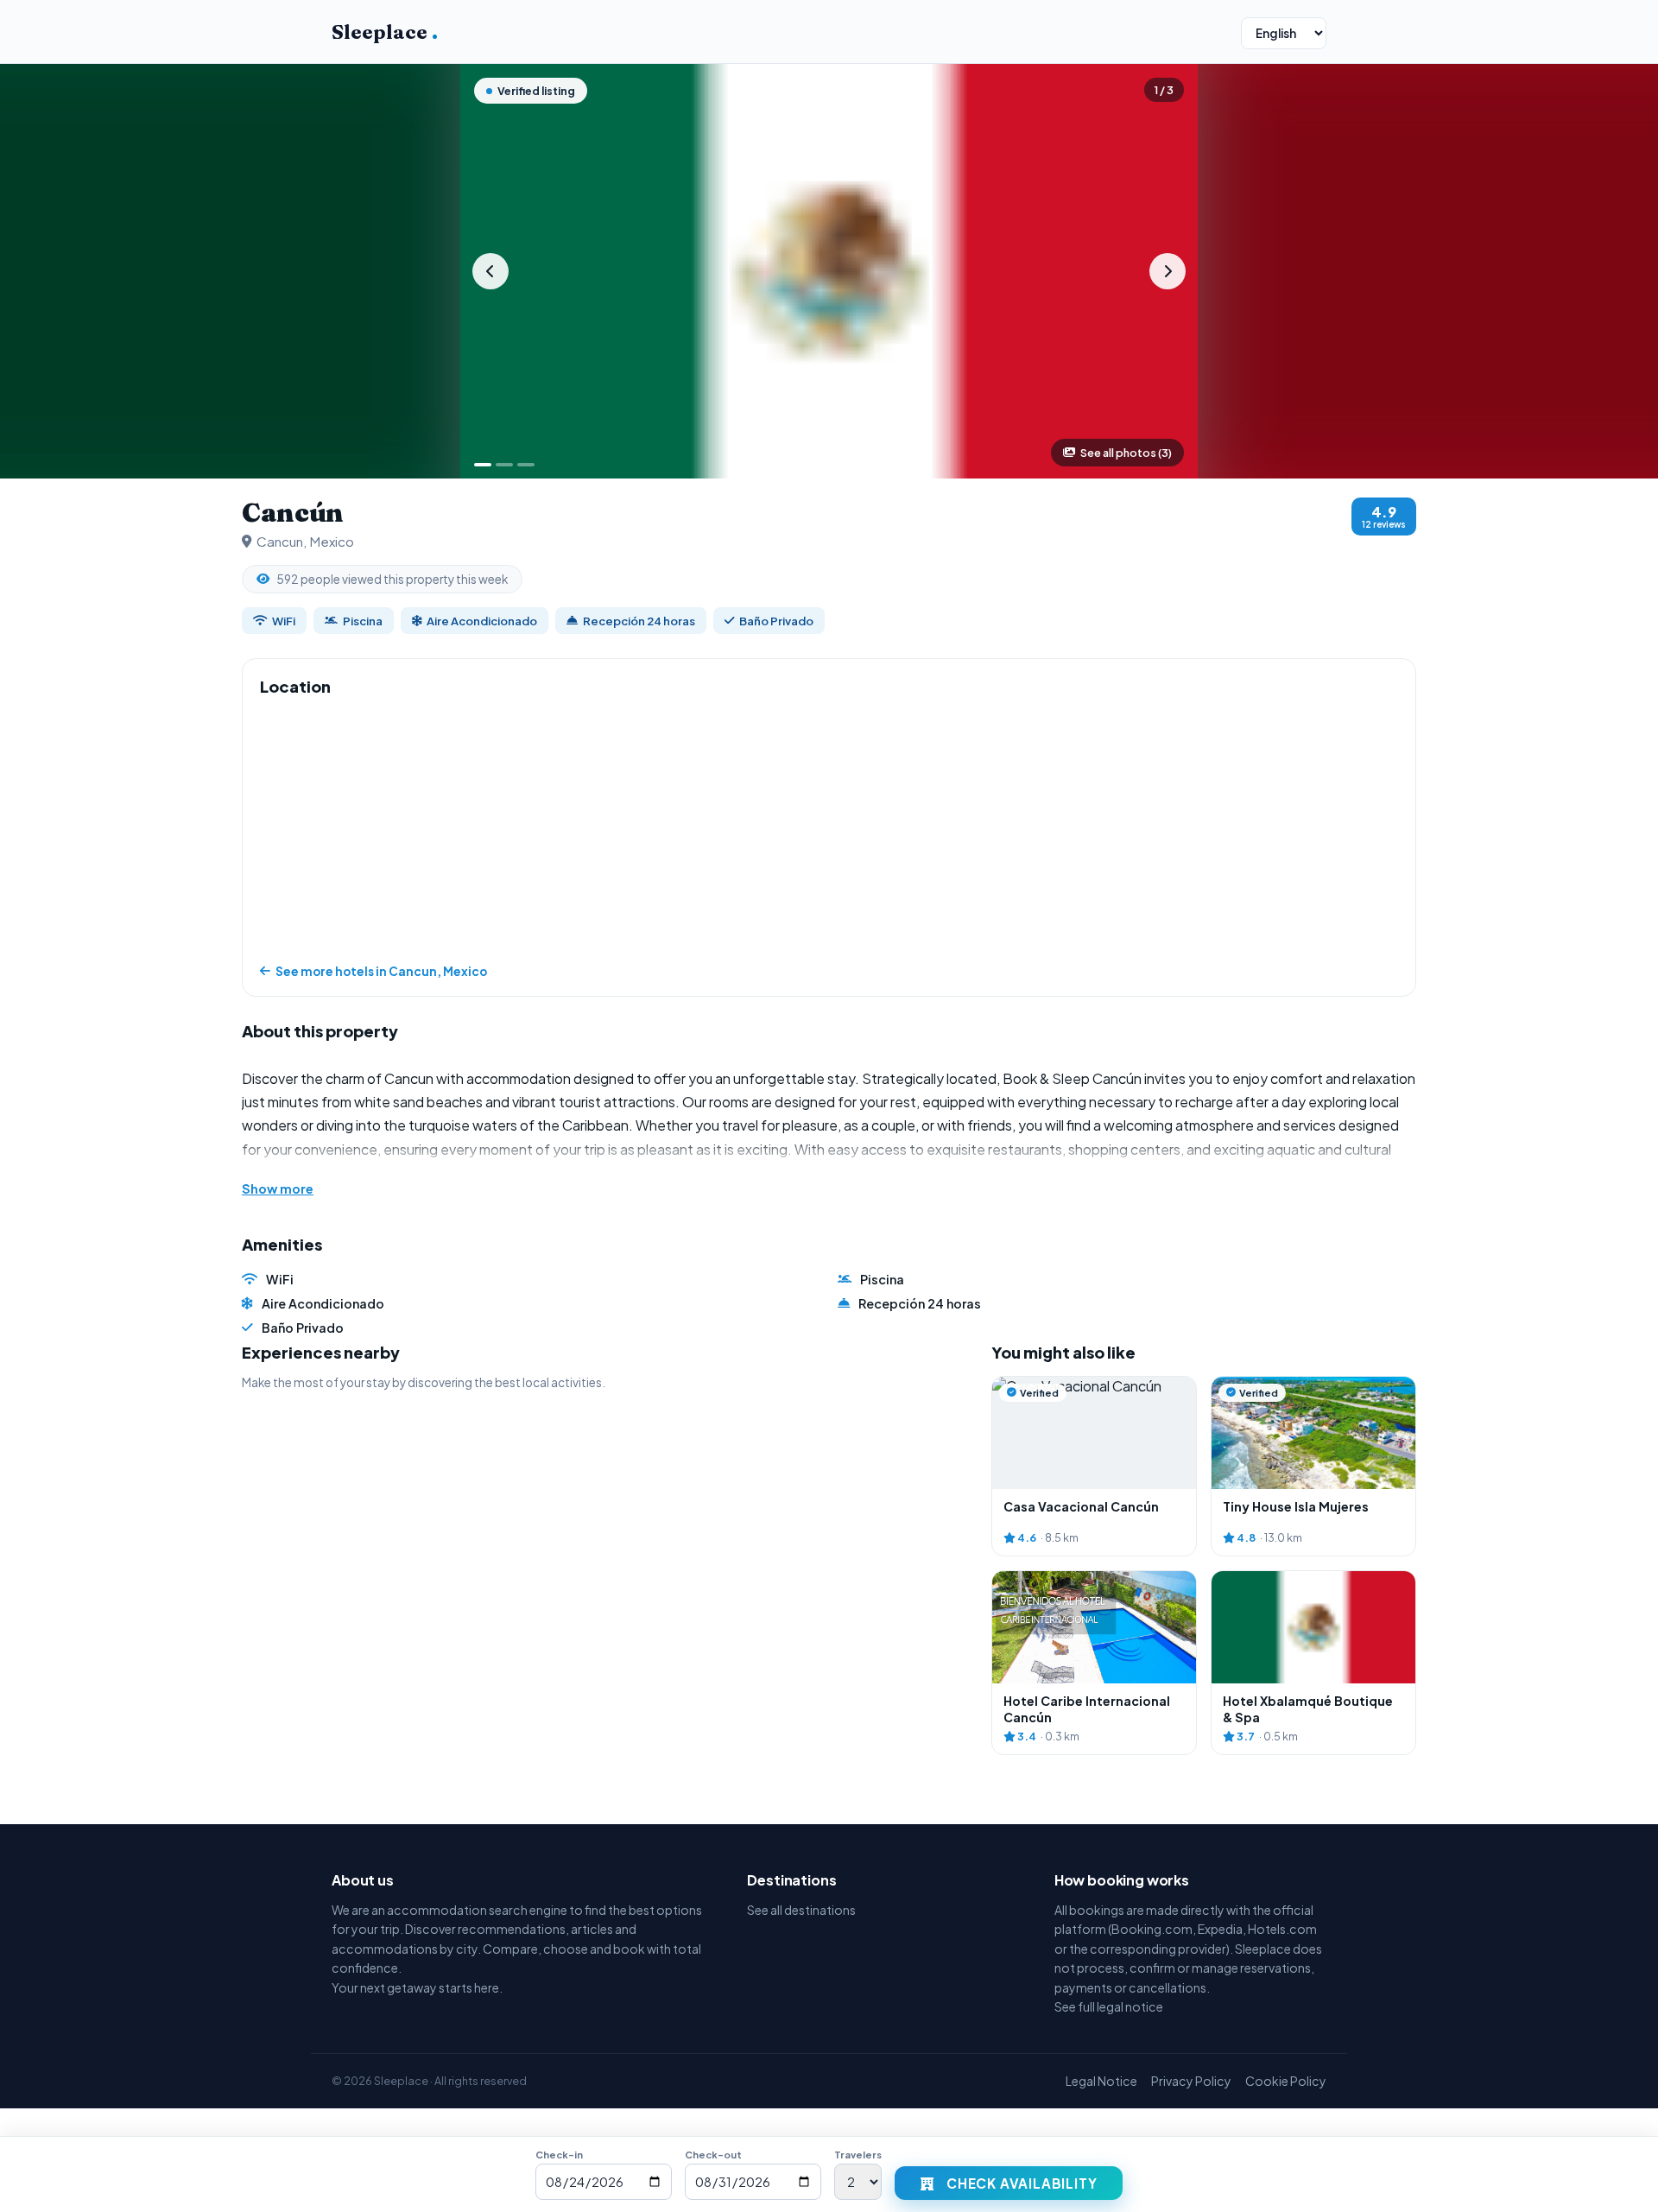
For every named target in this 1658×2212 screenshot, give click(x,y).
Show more (278, 1188)
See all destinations (801, 1910)
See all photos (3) (1126, 453)
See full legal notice (1109, 2006)
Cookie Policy (1286, 2081)
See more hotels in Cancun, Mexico (381, 971)
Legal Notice (1101, 2081)
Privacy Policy (1191, 2081)
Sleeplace (385, 32)
